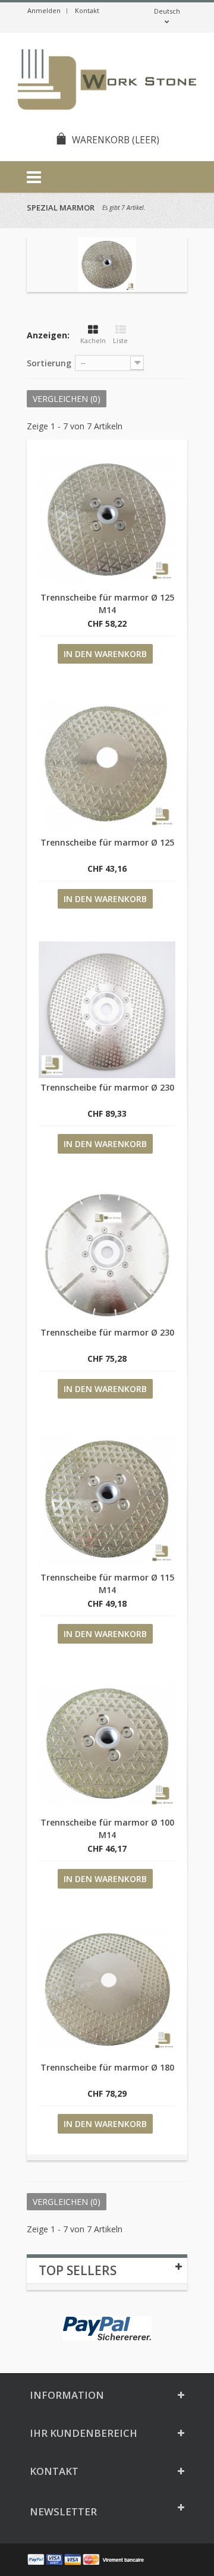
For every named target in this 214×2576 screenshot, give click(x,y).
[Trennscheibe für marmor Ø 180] (107, 1990)
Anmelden (44, 10)
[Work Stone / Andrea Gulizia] (107, 81)
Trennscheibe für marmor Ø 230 (107, 1087)
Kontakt (87, 10)
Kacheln (93, 340)
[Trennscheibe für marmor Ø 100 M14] (107, 1745)
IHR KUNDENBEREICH (84, 2433)
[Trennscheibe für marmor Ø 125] (107, 765)
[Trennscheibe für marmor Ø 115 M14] (107, 1500)
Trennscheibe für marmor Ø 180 (107, 2067)
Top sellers (78, 2270)
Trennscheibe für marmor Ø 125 (107, 842)
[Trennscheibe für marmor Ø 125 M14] (107, 520)
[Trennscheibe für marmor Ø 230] (107, 1010)
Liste (120, 340)
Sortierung (49, 363)
